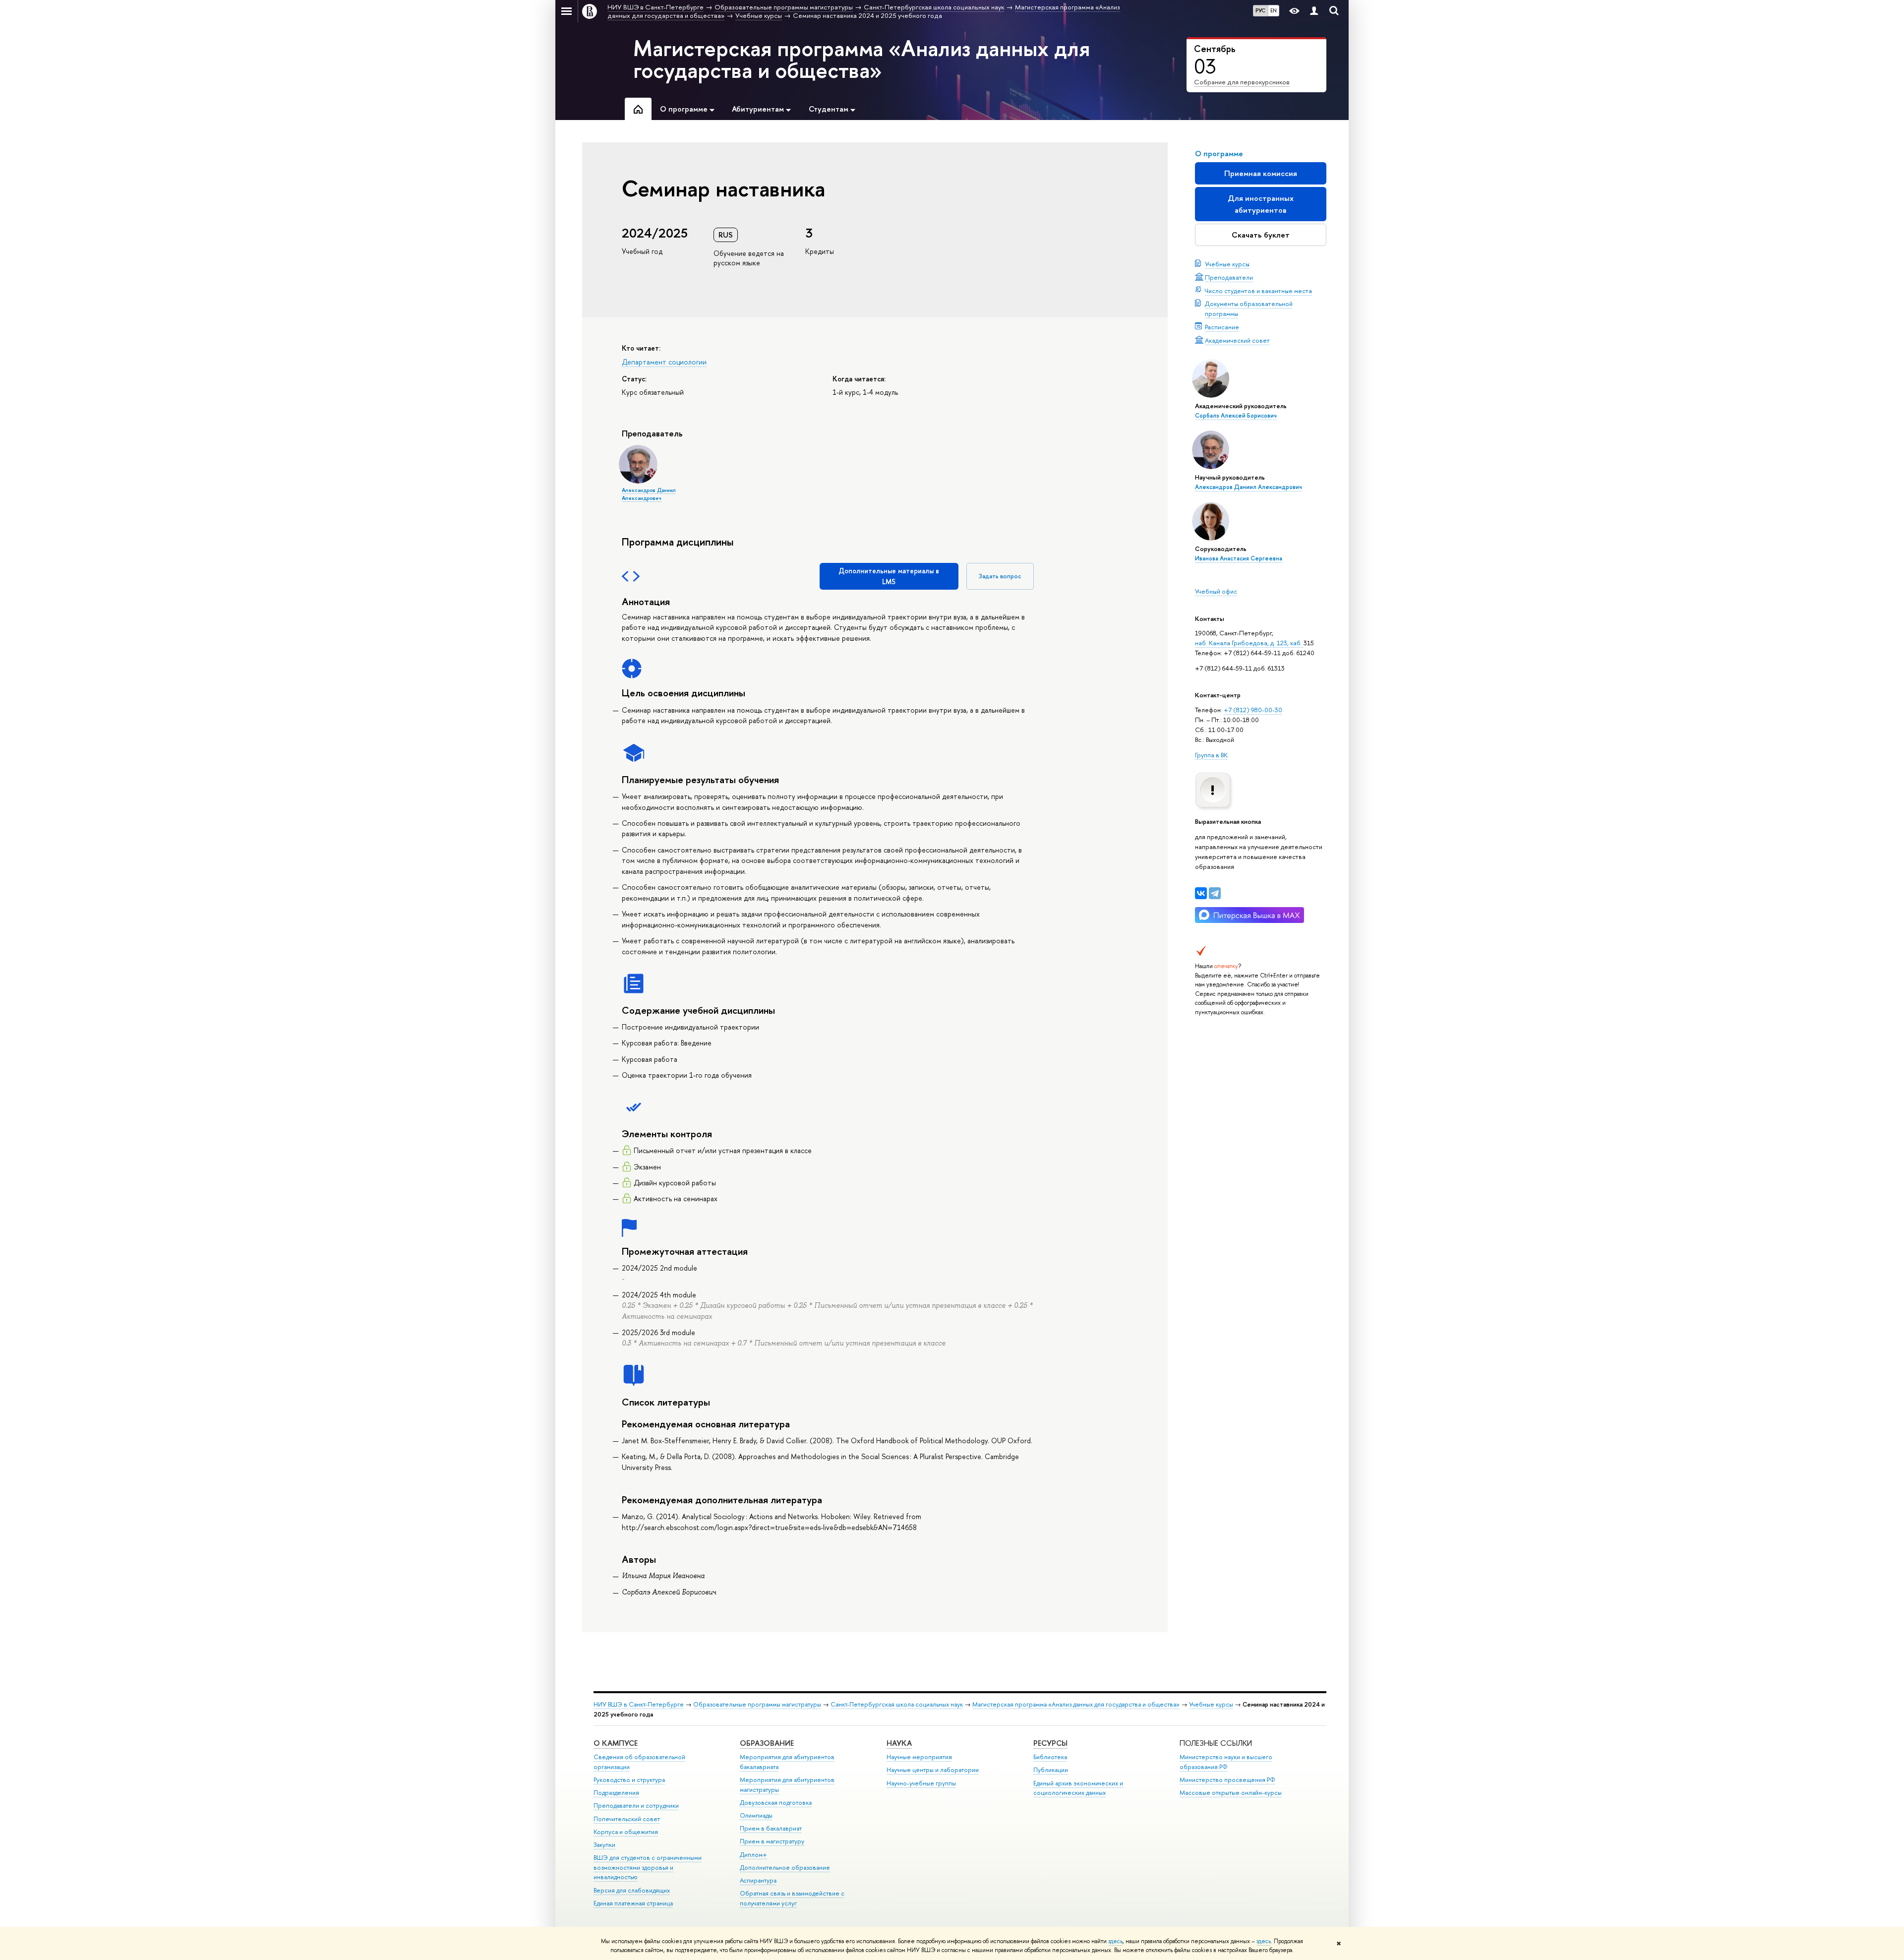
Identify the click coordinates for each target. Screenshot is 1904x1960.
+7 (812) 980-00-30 (1253, 710)
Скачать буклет (1261, 235)
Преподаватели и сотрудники (636, 1806)
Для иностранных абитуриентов (1261, 204)
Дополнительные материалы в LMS (889, 576)
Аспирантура (758, 1880)
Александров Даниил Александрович (1249, 487)
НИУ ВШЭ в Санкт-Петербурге (639, 1704)
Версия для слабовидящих (632, 1890)
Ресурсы (1050, 1743)
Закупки (604, 1845)
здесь (1115, 1941)
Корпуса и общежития (626, 1832)
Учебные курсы (1227, 264)
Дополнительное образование (785, 1868)
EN (1274, 10)
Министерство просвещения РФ (1227, 1780)
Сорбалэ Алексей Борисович (1236, 416)
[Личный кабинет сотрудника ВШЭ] (1314, 11)
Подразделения (616, 1793)
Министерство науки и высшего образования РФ (1226, 1762)
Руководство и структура (629, 1780)
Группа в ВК (1211, 755)
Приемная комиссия (1261, 173)
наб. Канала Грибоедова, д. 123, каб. (1249, 643)
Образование (767, 1743)
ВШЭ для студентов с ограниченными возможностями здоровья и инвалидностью (648, 1868)
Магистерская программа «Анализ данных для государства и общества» (862, 59)
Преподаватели (1229, 277)
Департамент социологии (664, 362)
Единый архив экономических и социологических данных (1078, 1788)
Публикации (1051, 1770)
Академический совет (1237, 340)
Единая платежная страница (633, 1903)
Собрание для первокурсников (1242, 82)
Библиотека (1050, 1757)
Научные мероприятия (919, 1757)
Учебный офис (1216, 591)
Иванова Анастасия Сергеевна (1239, 558)
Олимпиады (756, 1815)
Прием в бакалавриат (771, 1828)
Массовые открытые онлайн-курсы (1231, 1793)
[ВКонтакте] (1201, 893)
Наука (899, 1743)
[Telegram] (1215, 893)
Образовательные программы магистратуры (757, 1704)
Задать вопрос (1000, 576)
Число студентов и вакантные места (1258, 291)
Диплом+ (753, 1855)
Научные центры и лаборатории (933, 1770)
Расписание (1222, 327)
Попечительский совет (627, 1819)
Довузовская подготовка (776, 1803)
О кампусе (616, 1743)
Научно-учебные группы (921, 1783)
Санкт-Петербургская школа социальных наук (897, 1704)
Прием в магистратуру (772, 1841)
